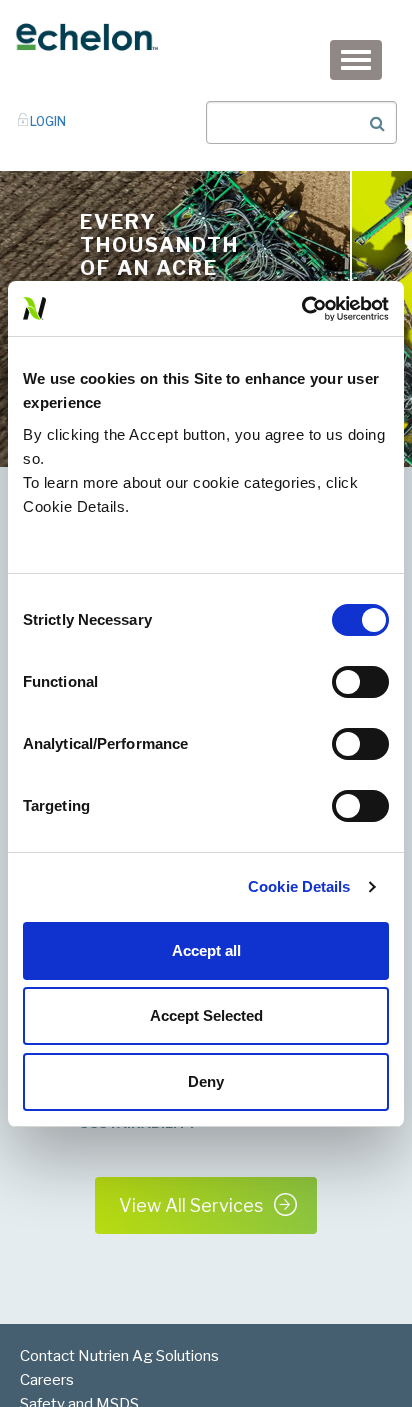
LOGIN (48, 121)
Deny (206, 1081)
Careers (47, 1380)
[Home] (86, 35)
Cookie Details (299, 886)
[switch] (360, 682)
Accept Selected (206, 1015)
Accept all (206, 950)
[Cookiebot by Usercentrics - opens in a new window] (301, 309)
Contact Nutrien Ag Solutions (119, 1356)
